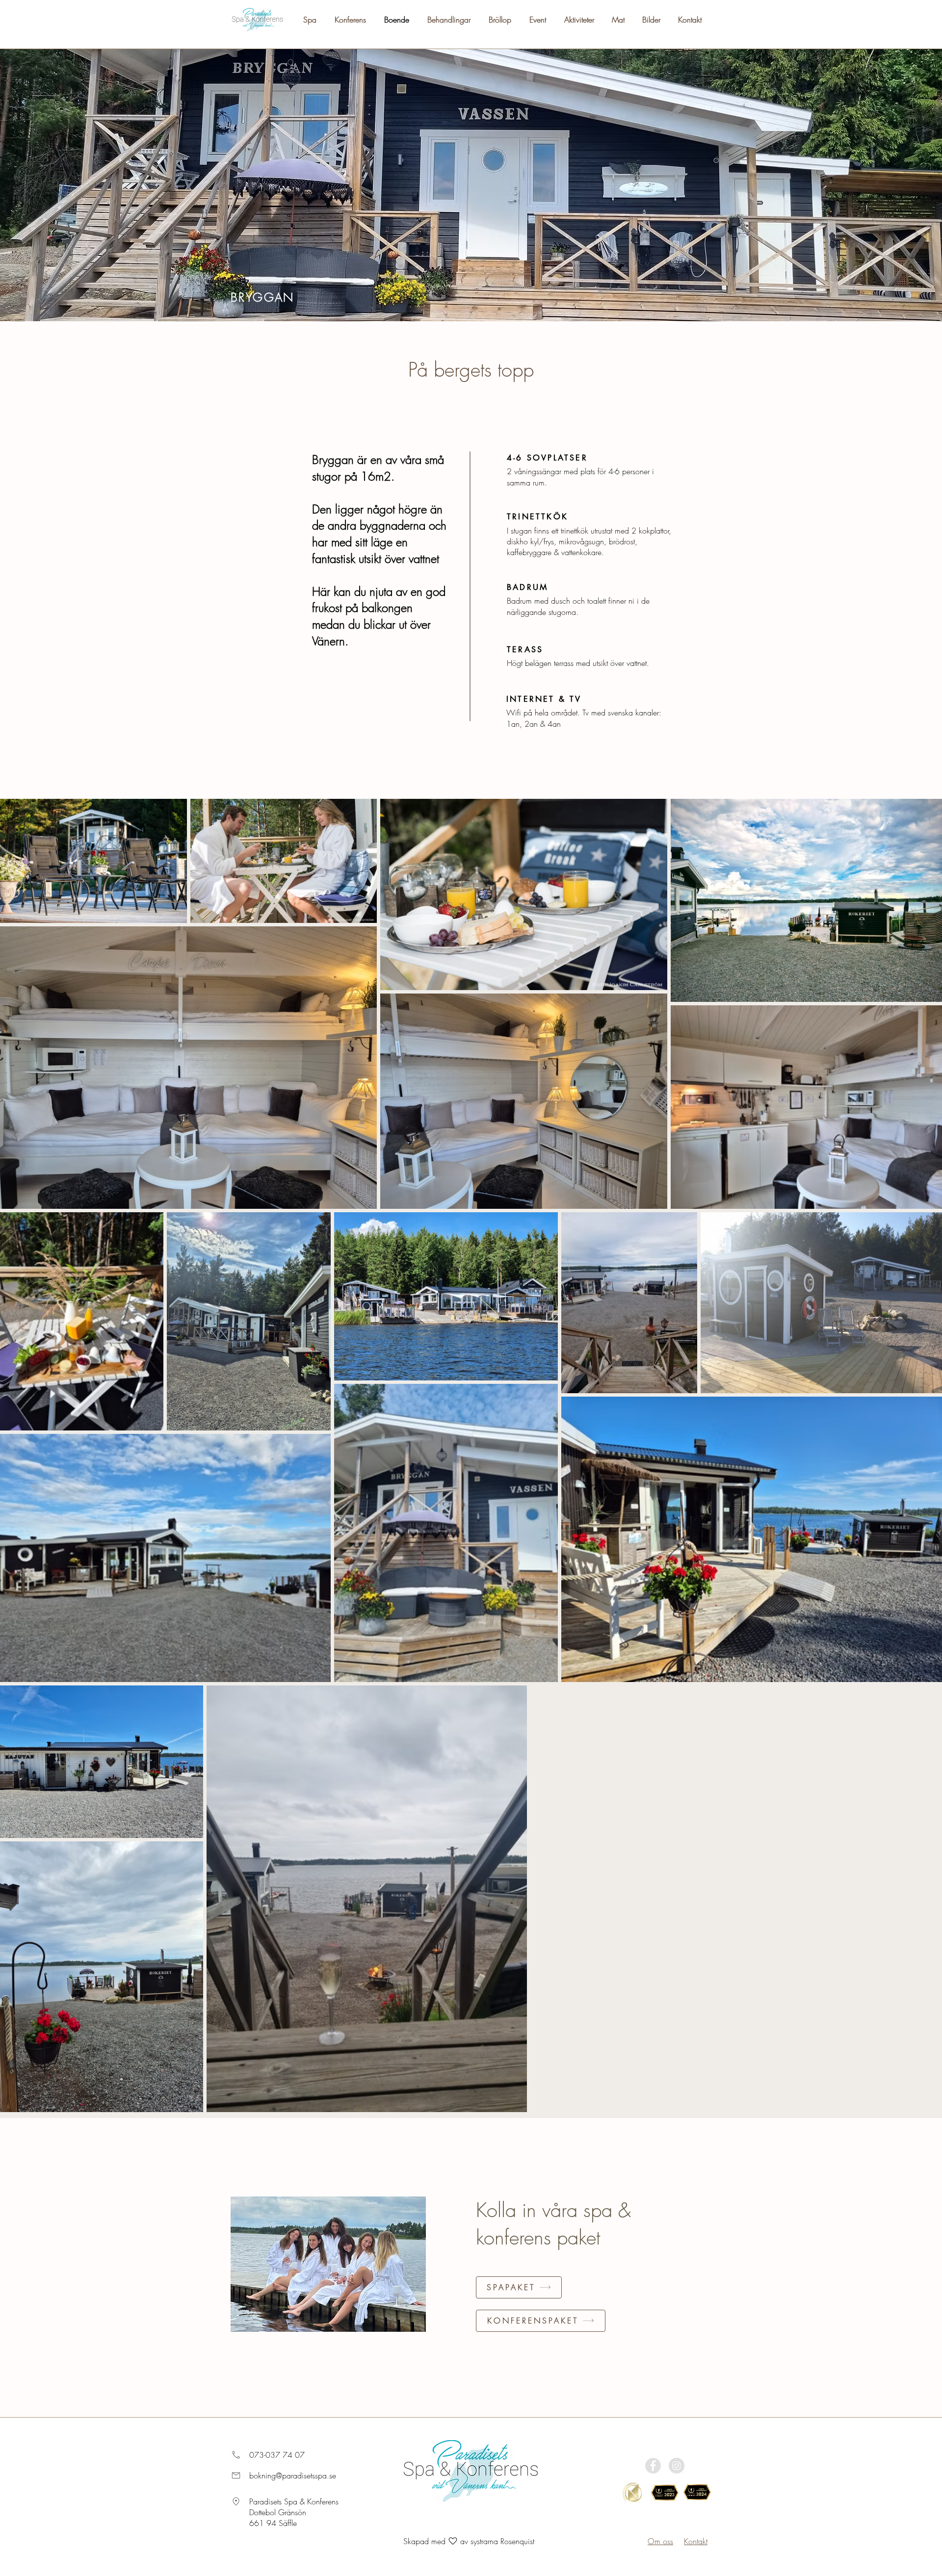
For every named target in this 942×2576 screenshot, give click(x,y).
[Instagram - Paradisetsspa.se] (677, 2466)
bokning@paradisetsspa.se (293, 2475)
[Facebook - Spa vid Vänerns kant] (653, 2466)
